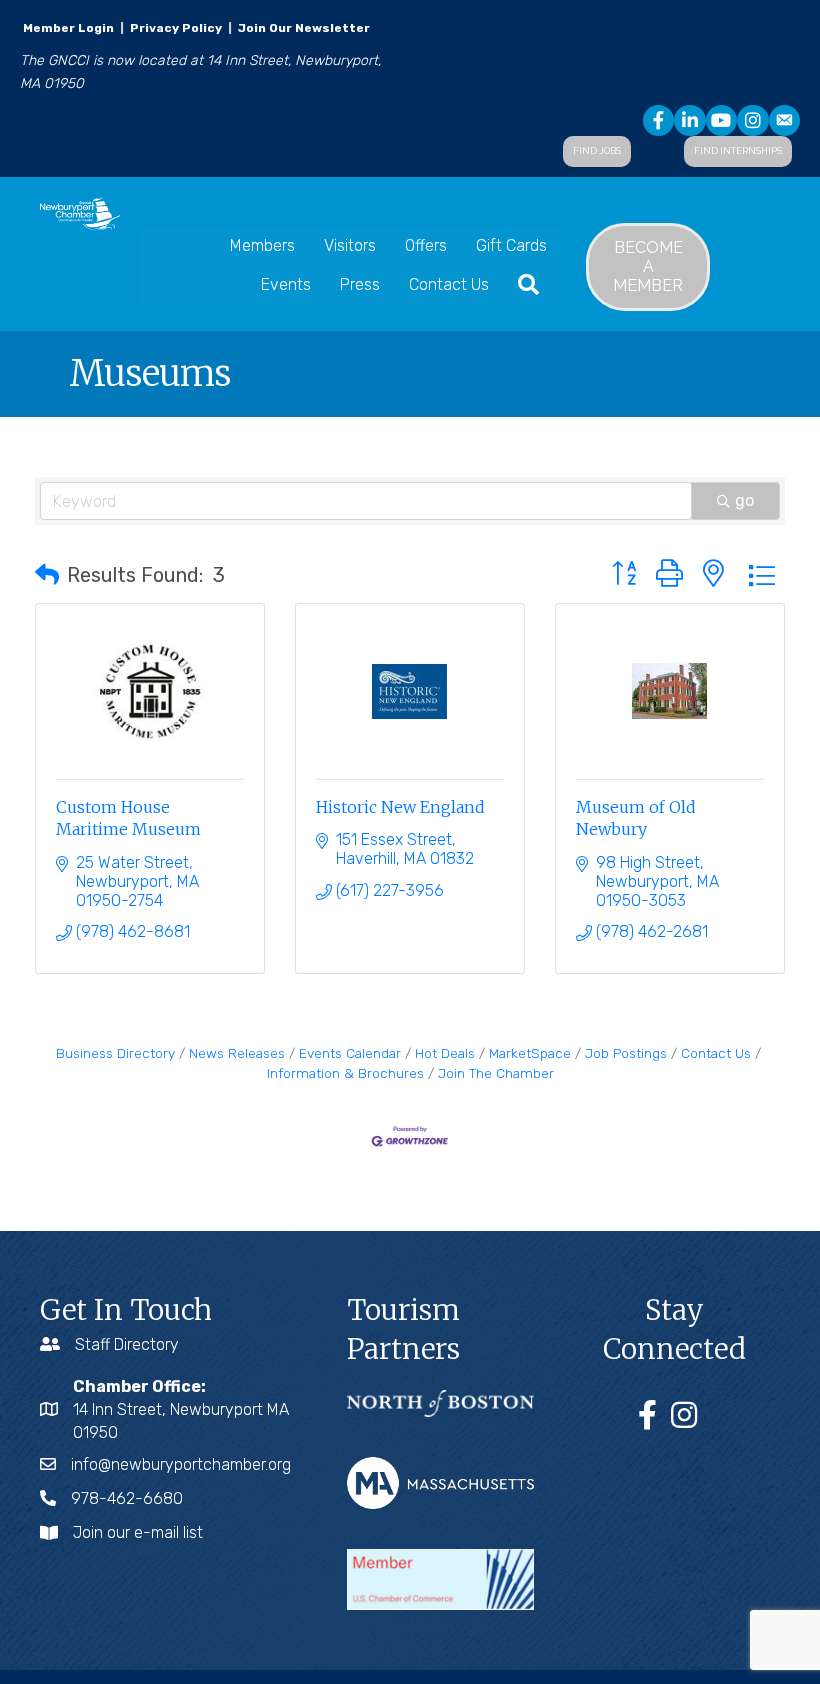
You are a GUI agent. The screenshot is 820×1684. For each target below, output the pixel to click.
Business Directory (115, 1053)
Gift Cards (511, 245)
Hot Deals (445, 1053)
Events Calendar (350, 1053)
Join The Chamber (496, 1073)
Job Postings (626, 1053)
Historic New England (400, 807)
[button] (47, 575)
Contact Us (449, 284)
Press (360, 284)
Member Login (68, 28)
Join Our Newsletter (302, 28)
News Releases (237, 1053)
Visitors (350, 245)
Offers (426, 245)
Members (262, 245)
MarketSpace (530, 1053)
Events (286, 284)
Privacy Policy (176, 28)
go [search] (744, 500)
